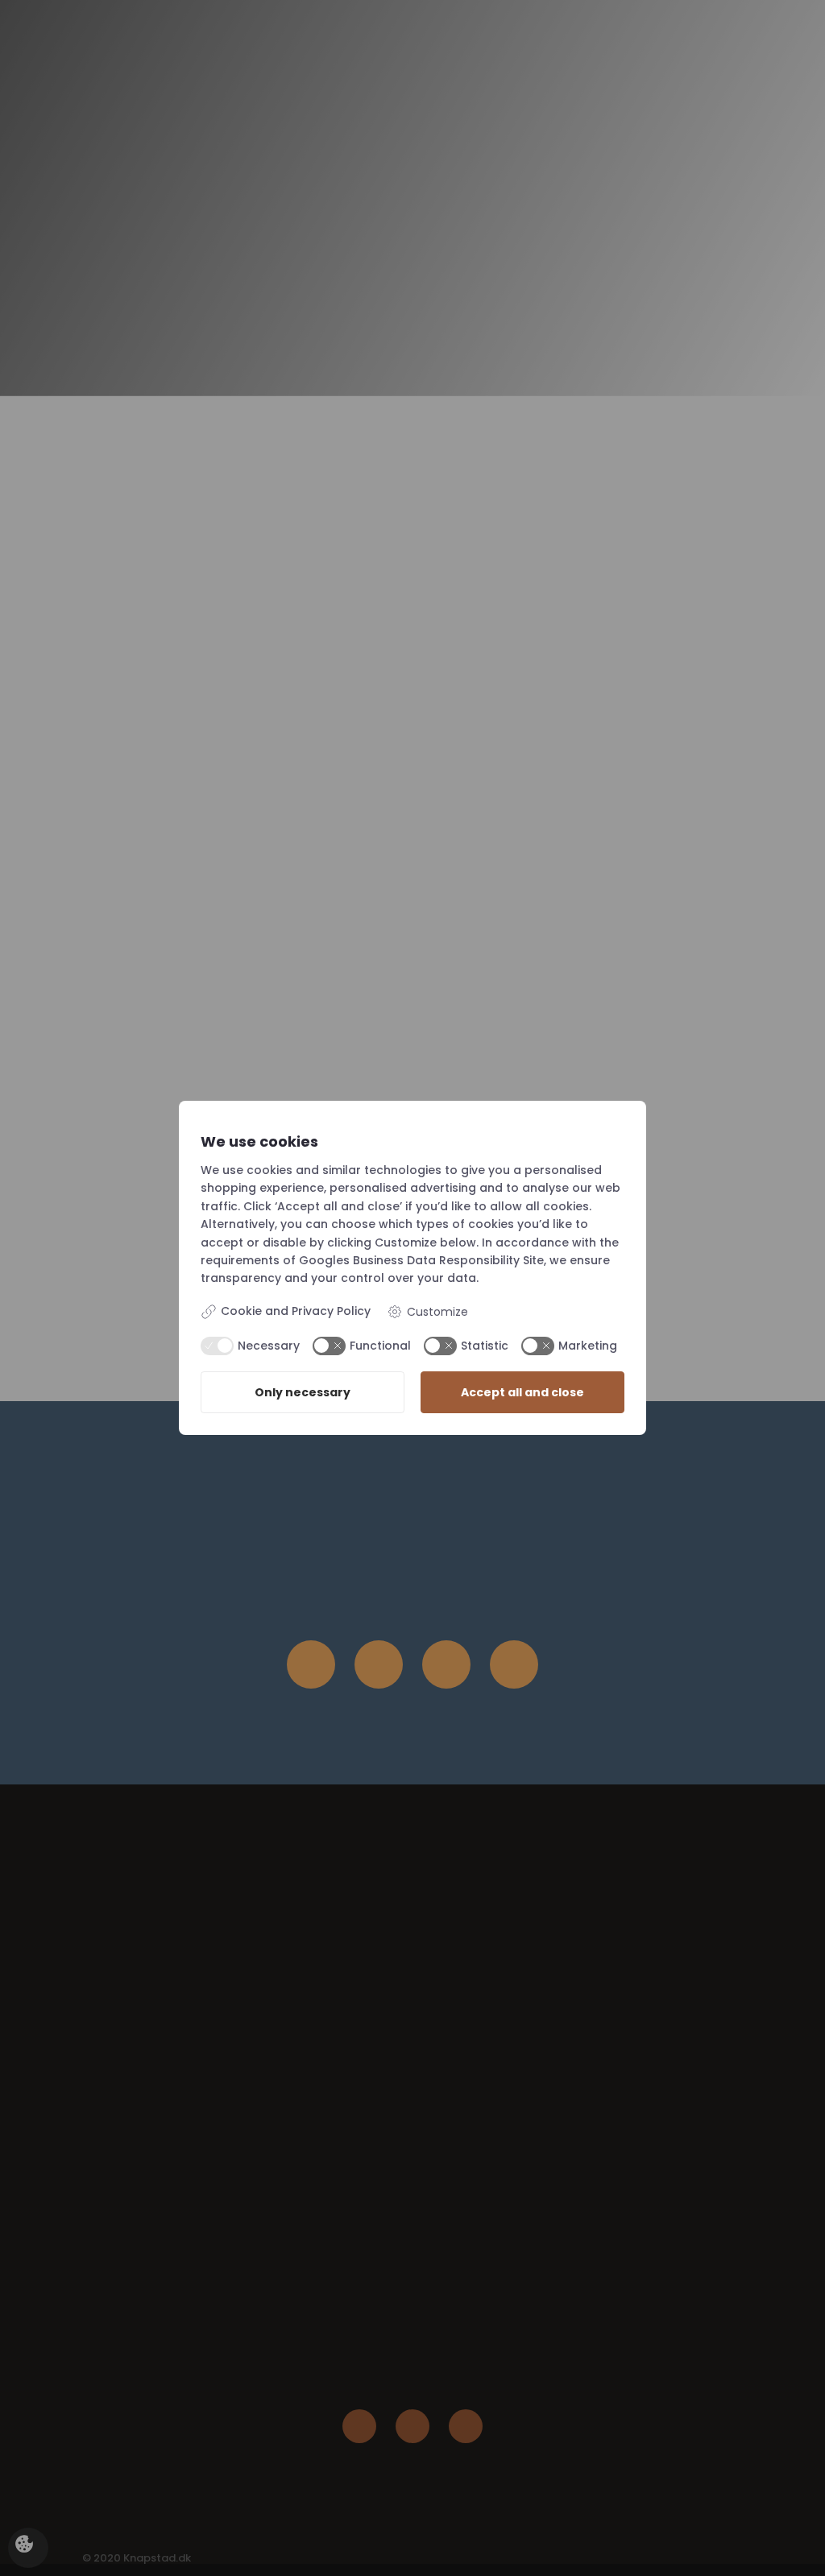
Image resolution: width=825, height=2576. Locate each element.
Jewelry (429, 58)
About (655, 58)
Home (358, 58)
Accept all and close (522, 1392)
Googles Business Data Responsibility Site (421, 1260)
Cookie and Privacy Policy (296, 1311)
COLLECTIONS (545, 58)
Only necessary (303, 1392)
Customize (437, 1312)
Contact (733, 58)
